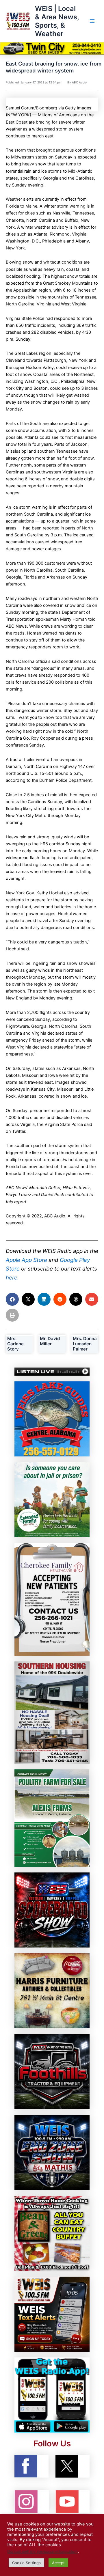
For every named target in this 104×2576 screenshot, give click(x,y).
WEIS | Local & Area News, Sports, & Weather (57, 21)
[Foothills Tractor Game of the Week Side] (52, 2071)
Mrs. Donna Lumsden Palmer (85, 1344)
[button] (12, 1299)
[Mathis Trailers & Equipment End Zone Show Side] (52, 2152)
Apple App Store (26, 1260)
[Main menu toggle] (92, 21)
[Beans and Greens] (52, 2233)
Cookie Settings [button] (26, 2563)
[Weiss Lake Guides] (52, 1419)
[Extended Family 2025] (52, 1499)
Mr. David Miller (50, 1341)
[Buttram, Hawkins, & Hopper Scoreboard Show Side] (52, 1910)
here (12, 1278)
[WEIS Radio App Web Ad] (52, 2395)
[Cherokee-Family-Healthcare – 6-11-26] (52, 1599)
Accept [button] (58, 2563)
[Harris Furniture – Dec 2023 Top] (52, 1991)
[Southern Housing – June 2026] (52, 1712)
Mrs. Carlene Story (15, 1344)
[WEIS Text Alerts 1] (52, 2314)
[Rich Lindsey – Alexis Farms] (52, 1818)
